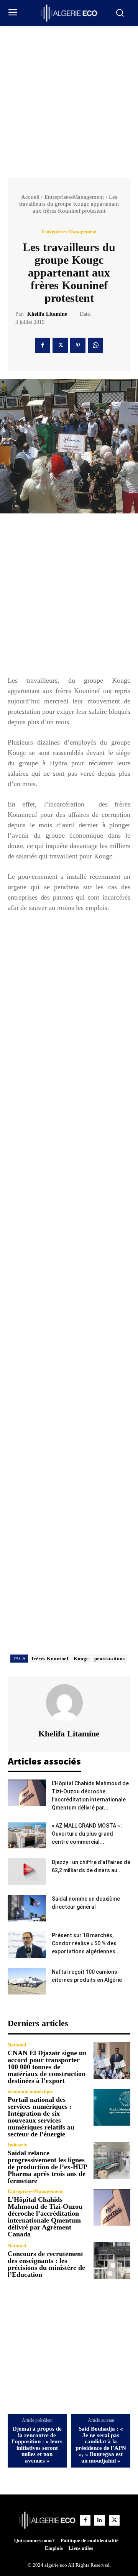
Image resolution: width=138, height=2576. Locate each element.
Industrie (17, 2145)
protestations (110, 1659)
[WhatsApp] (95, 345)
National (17, 2045)
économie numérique (30, 2091)
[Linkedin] (100, 2520)
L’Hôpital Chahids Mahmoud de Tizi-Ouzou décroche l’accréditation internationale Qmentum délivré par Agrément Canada (45, 2217)
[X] (60, 345)
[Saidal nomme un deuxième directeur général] (27, 1908)
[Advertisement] (69, 99)
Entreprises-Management (74, 197)
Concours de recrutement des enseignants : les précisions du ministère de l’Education (46, 2264)
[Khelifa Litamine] (69, 1703)
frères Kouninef (50, 1659)
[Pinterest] (78, 345)
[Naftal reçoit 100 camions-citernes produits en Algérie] (27, 1981)
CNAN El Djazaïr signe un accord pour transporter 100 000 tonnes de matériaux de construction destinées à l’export (47, 2067)
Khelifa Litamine (47, 314)
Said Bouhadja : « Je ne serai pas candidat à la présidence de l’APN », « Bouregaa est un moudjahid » (101, 2445)
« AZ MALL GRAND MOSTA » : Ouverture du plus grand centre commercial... (87, 1834)
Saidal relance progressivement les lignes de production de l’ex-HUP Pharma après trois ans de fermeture (48, 2167)
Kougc (81, 1659)
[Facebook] (43, 345)
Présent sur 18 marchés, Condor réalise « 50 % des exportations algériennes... (86, 1943)
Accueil (30, 197)
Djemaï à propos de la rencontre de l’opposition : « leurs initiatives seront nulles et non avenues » (37, 2445)
